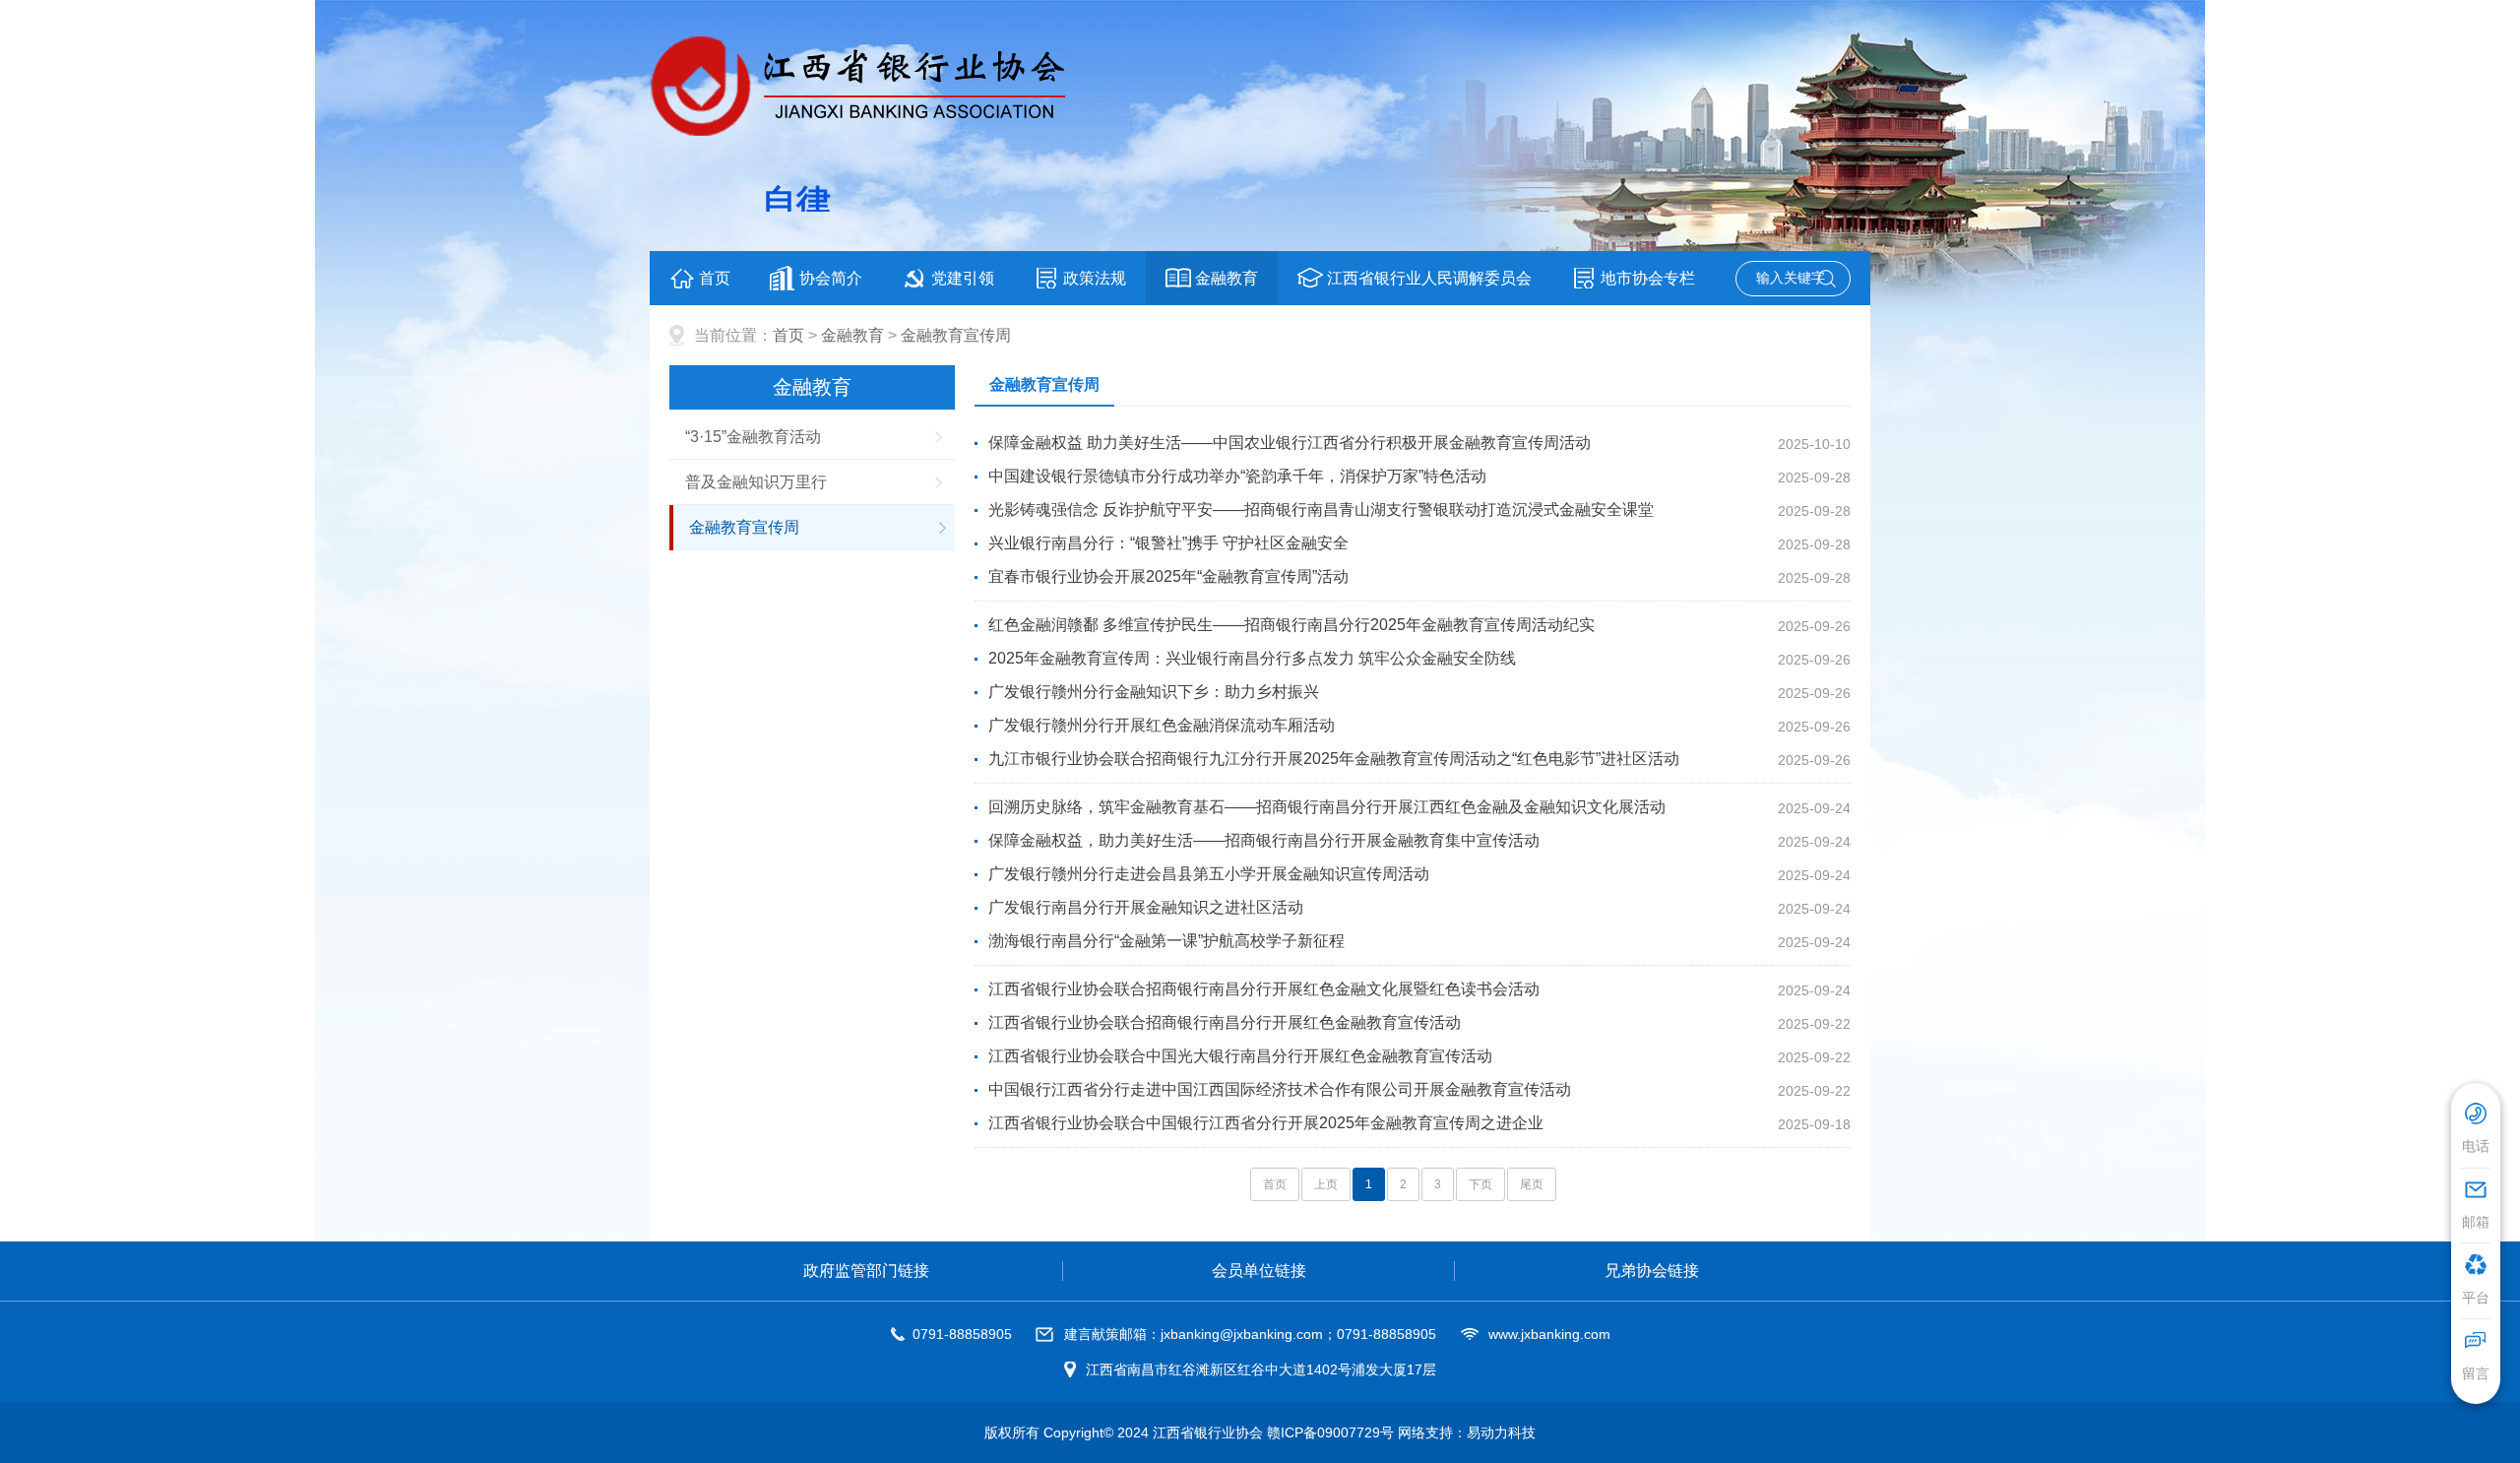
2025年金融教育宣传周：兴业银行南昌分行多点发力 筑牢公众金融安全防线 (1252, 658)
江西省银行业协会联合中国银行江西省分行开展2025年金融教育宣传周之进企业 (1266, 1123)
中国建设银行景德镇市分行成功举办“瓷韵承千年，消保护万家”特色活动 (1237, 476)
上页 (1326, 1184)
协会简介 (831, 278)
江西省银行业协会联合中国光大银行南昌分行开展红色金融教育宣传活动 (1240, 1056)
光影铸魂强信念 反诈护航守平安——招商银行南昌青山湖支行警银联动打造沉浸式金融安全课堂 (1321, 509)
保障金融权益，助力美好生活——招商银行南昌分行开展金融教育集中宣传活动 (1264, 840)
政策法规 (1095, 278)
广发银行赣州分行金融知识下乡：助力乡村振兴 (1154, 692)
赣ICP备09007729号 (1330, 1432)
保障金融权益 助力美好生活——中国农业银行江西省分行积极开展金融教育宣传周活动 (1290, 443)
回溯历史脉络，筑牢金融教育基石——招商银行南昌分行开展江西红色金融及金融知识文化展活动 (1327, 807)
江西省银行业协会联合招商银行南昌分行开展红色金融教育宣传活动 (1225, 1022)
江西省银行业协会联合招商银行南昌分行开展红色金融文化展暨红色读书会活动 (1264, 989)
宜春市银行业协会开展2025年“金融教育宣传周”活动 (1168, 576)
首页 (715, 278)
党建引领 (963, 278)
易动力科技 (1501, 1432)
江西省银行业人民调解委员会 (1429, 278)
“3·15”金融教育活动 (753, 437)
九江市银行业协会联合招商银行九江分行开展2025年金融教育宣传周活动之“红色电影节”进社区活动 (1334, 759)
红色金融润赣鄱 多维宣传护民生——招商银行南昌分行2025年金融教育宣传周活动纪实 (1291, 625)
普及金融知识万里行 (756, 482)
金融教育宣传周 (956, 335)
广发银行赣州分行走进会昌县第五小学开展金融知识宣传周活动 (1209, 874)
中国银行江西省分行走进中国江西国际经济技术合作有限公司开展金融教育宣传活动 (1280, 1089)
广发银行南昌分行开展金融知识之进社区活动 (1146, 907)
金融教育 (1227, 278)
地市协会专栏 (1648, 278)
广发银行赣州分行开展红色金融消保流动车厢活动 (1162, 725)
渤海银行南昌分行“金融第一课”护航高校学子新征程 (1166, 941)
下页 (1480, 1184)
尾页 (1532, 1184)
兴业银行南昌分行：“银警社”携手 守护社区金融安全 (1168, 543)
